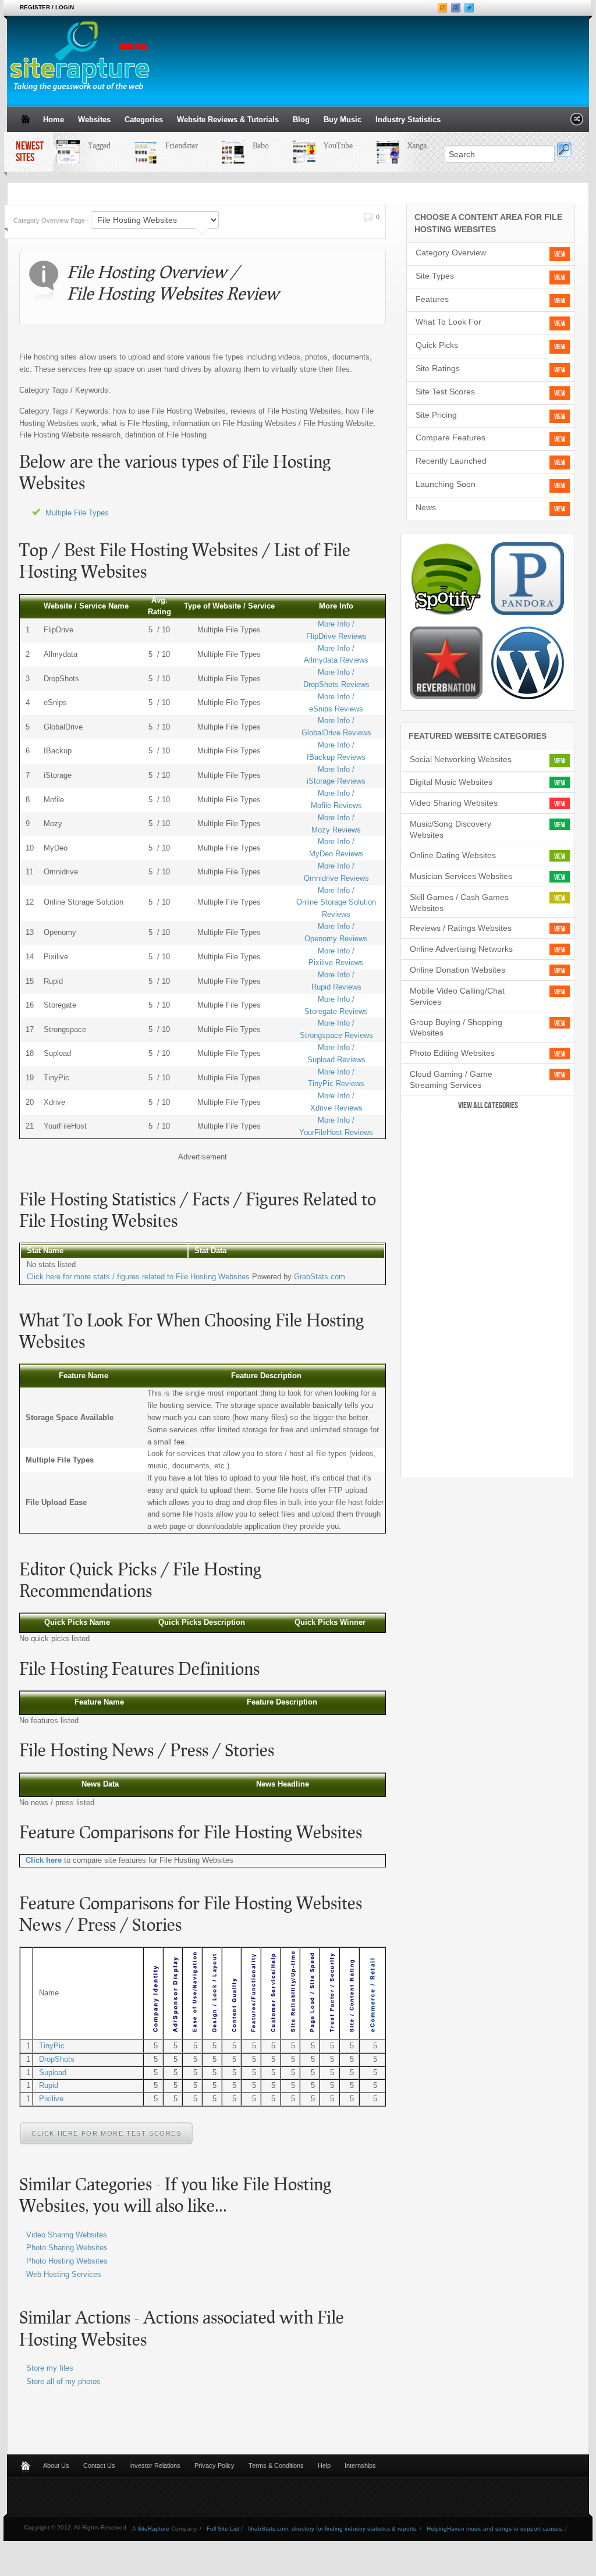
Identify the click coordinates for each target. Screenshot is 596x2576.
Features (432, 299)
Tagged (89, 145)
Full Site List (223, 2529)
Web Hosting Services (64, 2274)
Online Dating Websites (453, 855)
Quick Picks (437, 345)
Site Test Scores (445, 392)
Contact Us (99, 2465)
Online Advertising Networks (461, 949)
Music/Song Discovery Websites (450, 829)
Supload (53, 2072)
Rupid (49, 2085)
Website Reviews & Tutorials (228, 120)
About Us (56, 2465)
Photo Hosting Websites (67, 2261)
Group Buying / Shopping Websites (456, 1028)
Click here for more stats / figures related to (138, 1277)
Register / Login (47, 7)
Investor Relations (155, 2465)
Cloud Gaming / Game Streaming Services (451, 1079)
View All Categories (488, 1106)
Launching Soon (446, 484)
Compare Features (450, 437)
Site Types (435, 276)
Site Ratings (438, 368)
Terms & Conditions (276, 2465)
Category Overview (451, 252)
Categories (144, 120)
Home (54, 120)
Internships (360, 2465)
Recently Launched (451, 461)
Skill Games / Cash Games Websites (459, 903)
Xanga (407, 145)
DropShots (57, 2059)
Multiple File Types (77, 513)
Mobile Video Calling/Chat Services (457, 996)
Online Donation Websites (457, 970)
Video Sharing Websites (67, 2235)
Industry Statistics (408, 120)
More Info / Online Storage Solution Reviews (336, 903)
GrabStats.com (320, 1277)
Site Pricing (436, 415)
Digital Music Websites (451, 782)
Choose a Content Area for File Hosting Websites (488, 223)
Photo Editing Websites (452, 1053)
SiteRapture (153, 2529)
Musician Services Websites (461, 876)
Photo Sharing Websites (67, 2248)
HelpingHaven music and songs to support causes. (495, 2529)
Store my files (50, 2368)
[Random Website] (577, 122)
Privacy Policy (214, 2465)
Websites (94, 120)
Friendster (171, 145)
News (426, 507)
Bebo (250, 145)
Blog (301, 120)
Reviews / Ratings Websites (461, 928)
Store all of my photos (63, 2381)
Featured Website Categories (478, 736)
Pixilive (51, 2099)
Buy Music (343, 120)
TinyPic (52, 2046)
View (560, 254)
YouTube (328, 145)
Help (324, 2465)
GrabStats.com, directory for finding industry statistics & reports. (333, 2529)
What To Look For (448, 322)
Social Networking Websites (461, 759)
